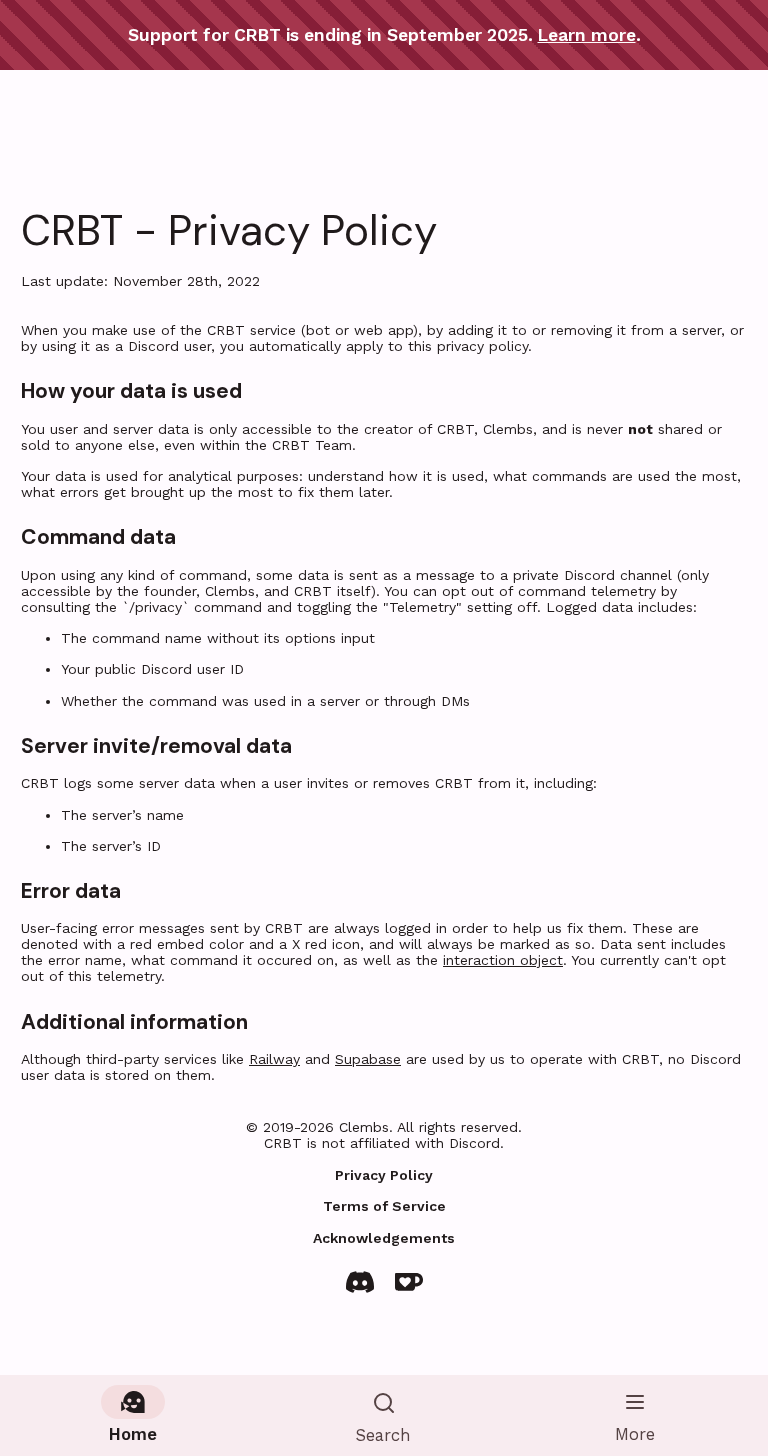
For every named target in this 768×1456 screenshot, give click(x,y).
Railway (274, 1059)
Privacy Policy (384, 1175)
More (635, 1434)
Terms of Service (384, 1206)
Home (133, 1434)
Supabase (368, 1059)
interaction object (503, 960)
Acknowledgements (384, 1238)
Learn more (587, 35)
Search (383, 1435)
